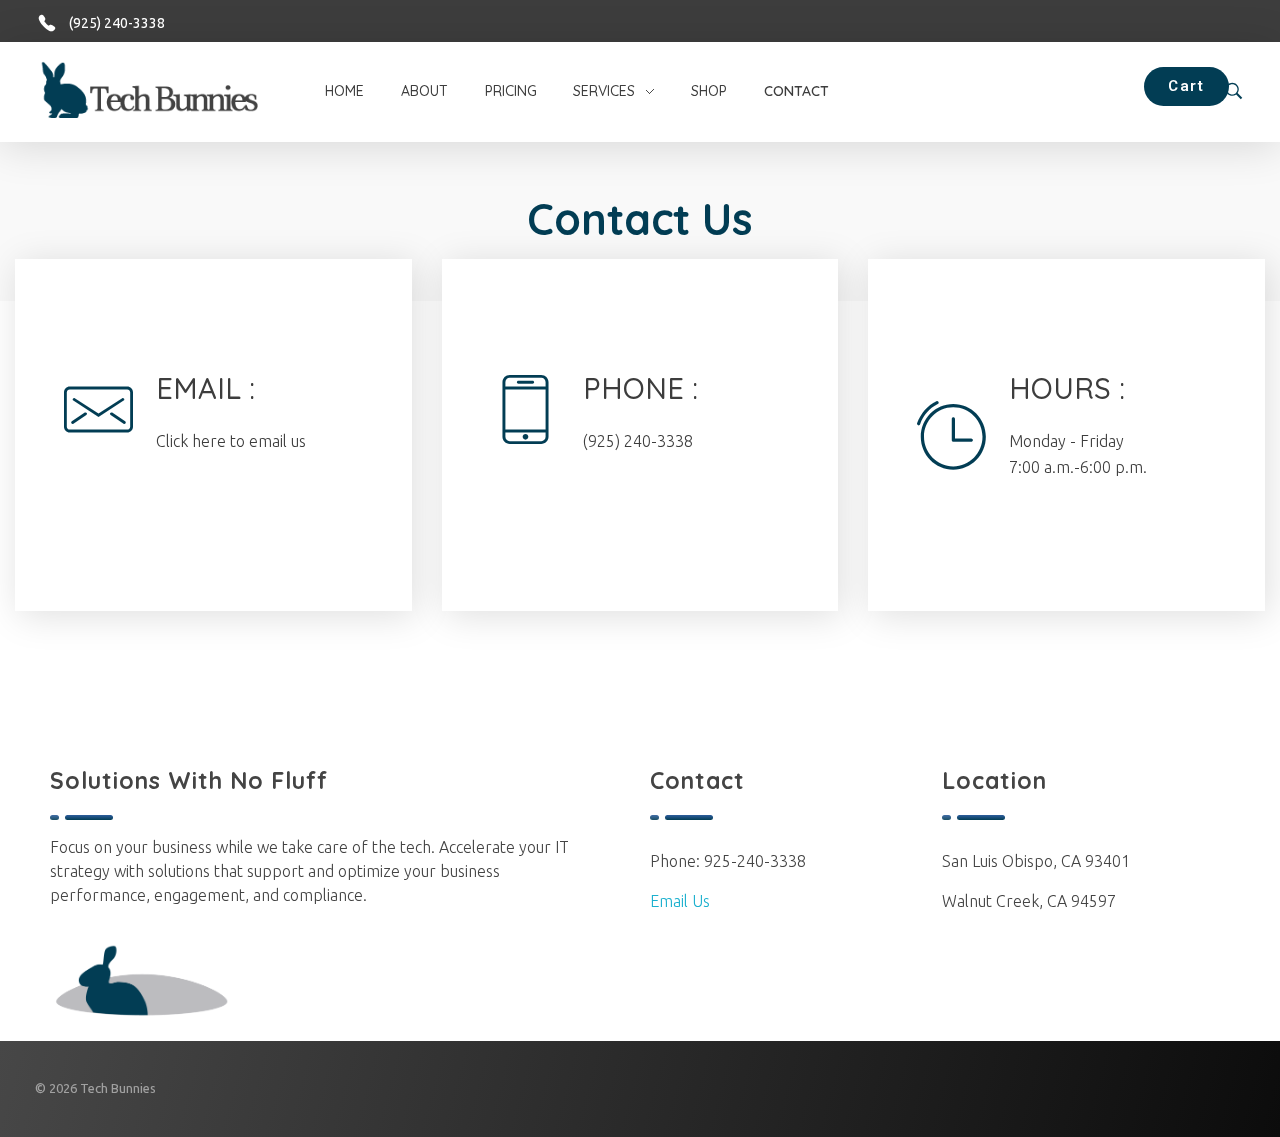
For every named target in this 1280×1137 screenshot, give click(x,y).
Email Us (680, 901)
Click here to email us (231, 441)
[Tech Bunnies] (168, 90)
